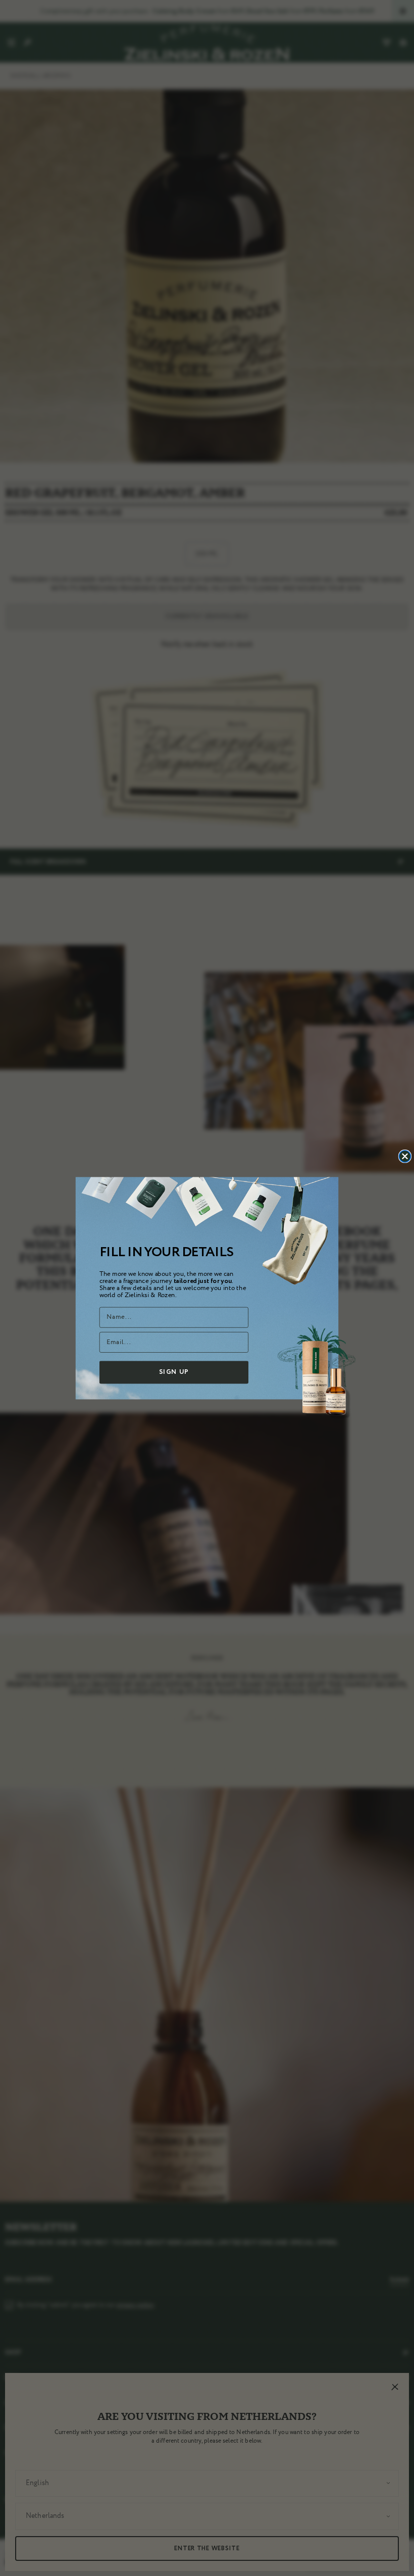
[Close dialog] (405, 1156)
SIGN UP (174, 1372)
